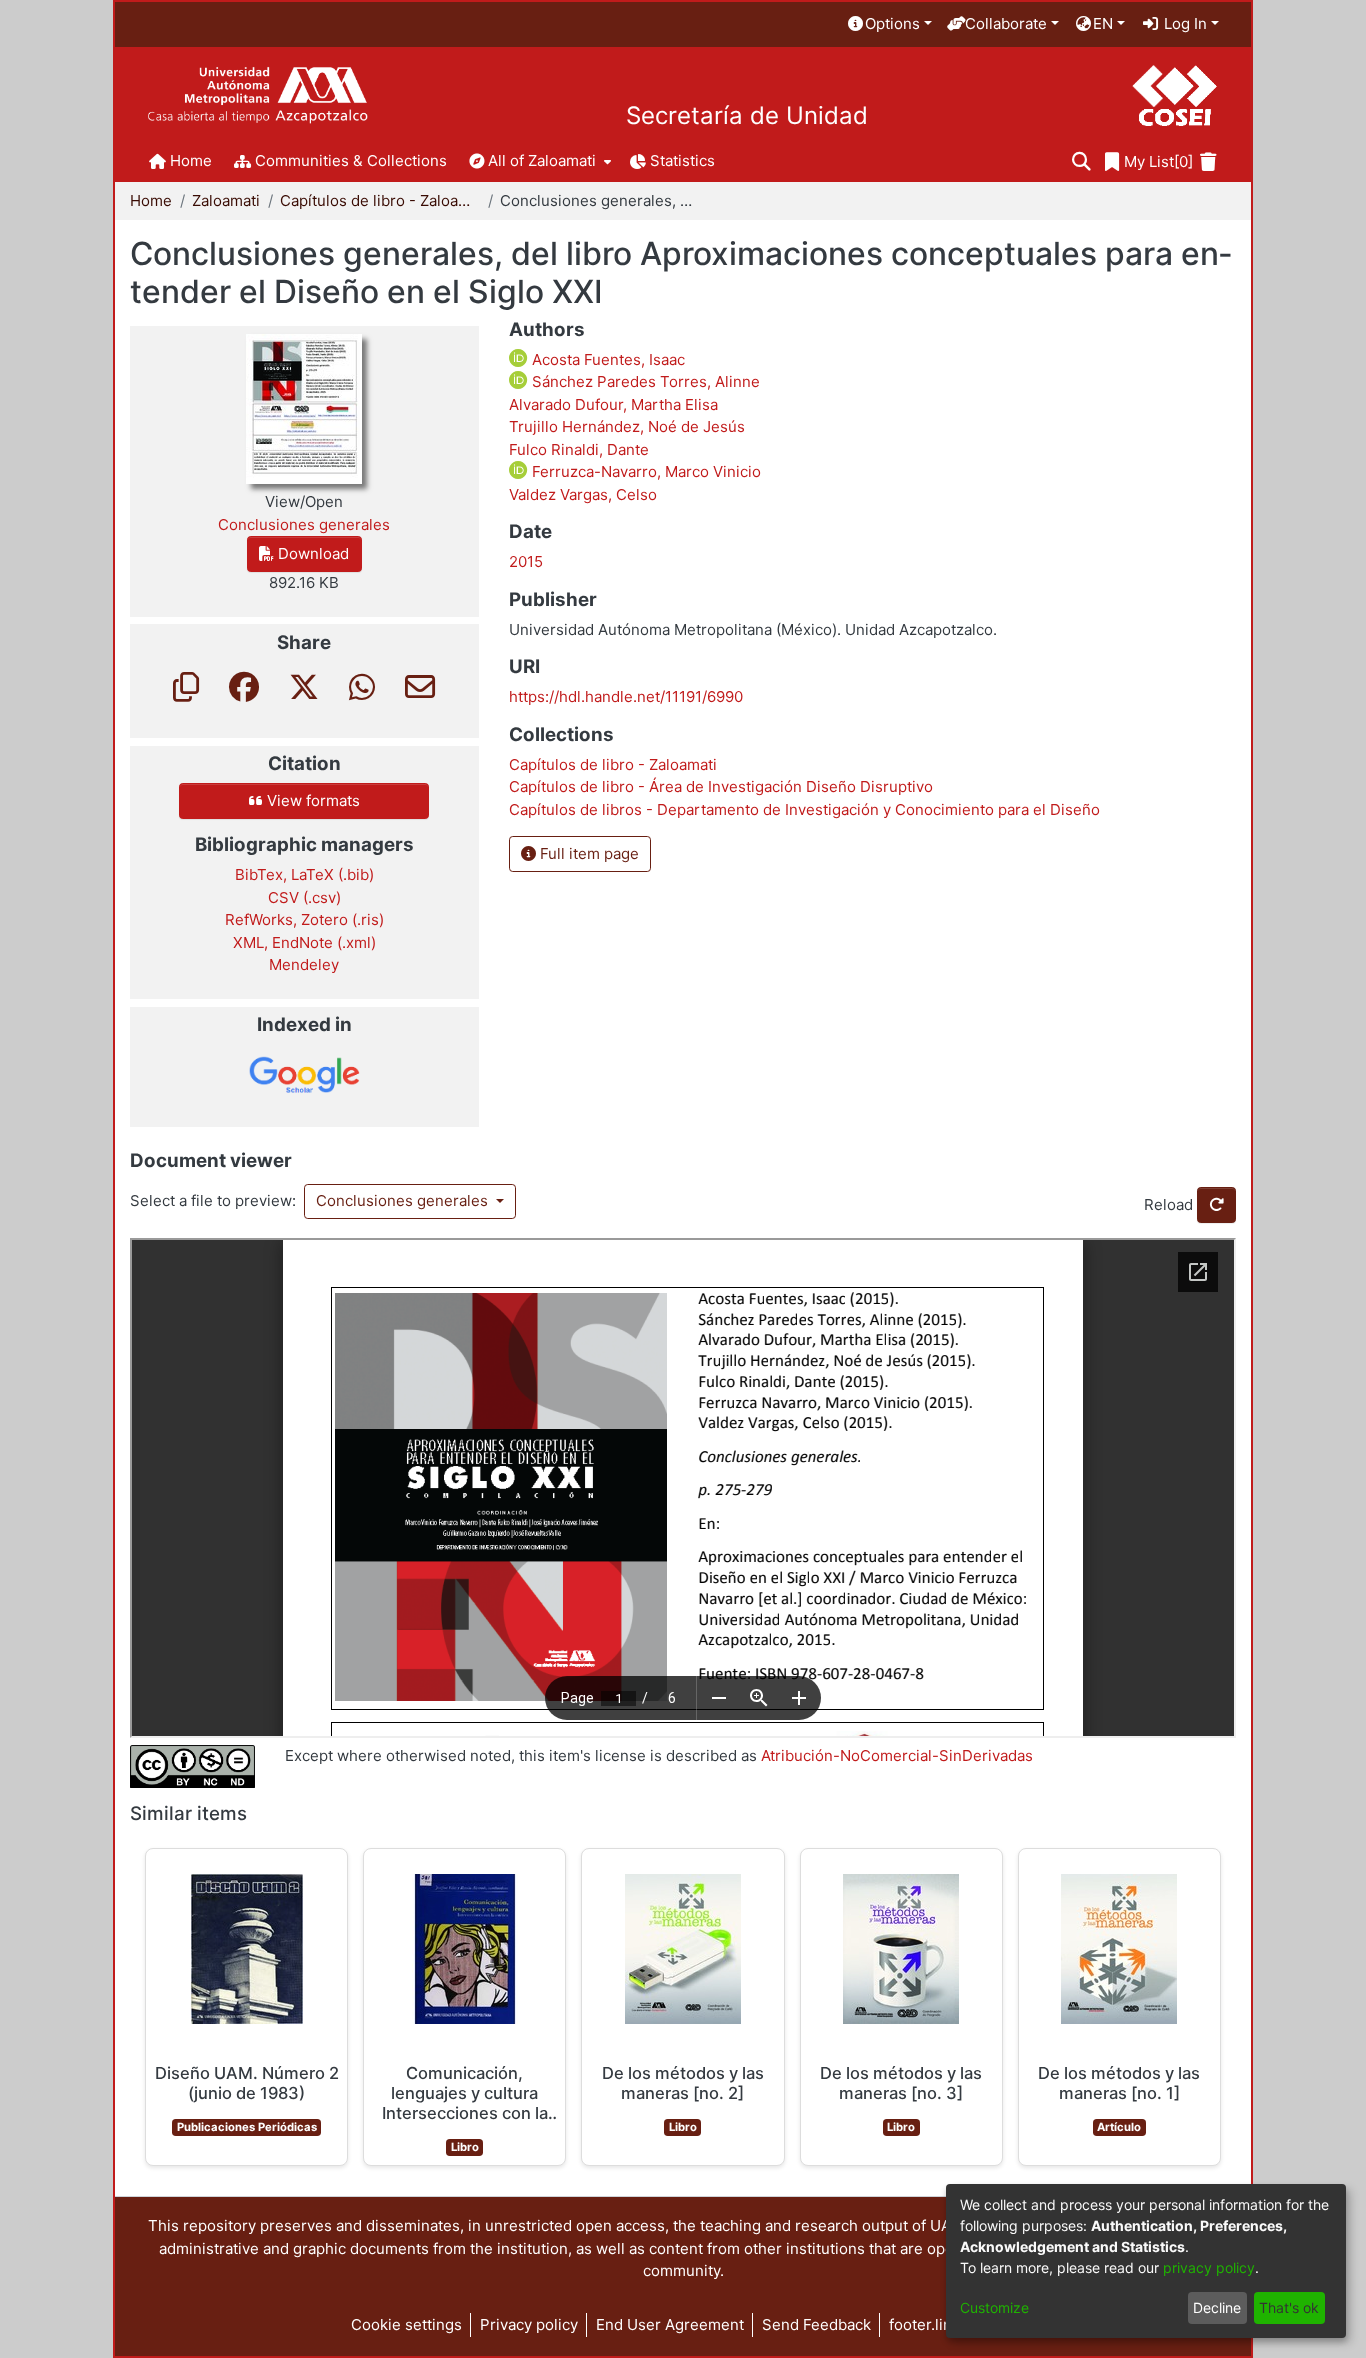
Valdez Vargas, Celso (583, 494)
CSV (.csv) (304, 897)
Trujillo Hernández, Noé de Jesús (627, 426)
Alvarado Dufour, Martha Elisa (613, 404)
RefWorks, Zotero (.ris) (304, 919)
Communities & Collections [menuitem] (351, 160)
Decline (1217, 2307)
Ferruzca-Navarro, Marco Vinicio (644, 471)
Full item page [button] (587, 853)
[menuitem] (889, 24)
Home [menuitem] (191, 160)
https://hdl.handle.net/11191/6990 (626, 696)
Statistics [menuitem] (682, 160)
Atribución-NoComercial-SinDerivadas (897, 1755)
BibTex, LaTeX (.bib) (304, 874)
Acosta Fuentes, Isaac (606, 359)
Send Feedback (816, 2324)
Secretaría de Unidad (747, 116)
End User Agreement (670, 2324)
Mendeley (304, 964)
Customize (994, 2307)
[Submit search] (1081, 162)
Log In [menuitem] (1183, 23)
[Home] (257, 95)
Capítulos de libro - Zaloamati (380, 200)
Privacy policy (529, 2324)
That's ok (1289, 2307)
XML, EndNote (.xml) (304, 942)
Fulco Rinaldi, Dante (579, 449)
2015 (526, 561)
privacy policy (1209, 2267)
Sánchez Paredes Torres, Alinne (644, 381)
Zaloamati (226, 200)
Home (151, 200)
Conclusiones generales (404, 1200)
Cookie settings (406, 2324)
